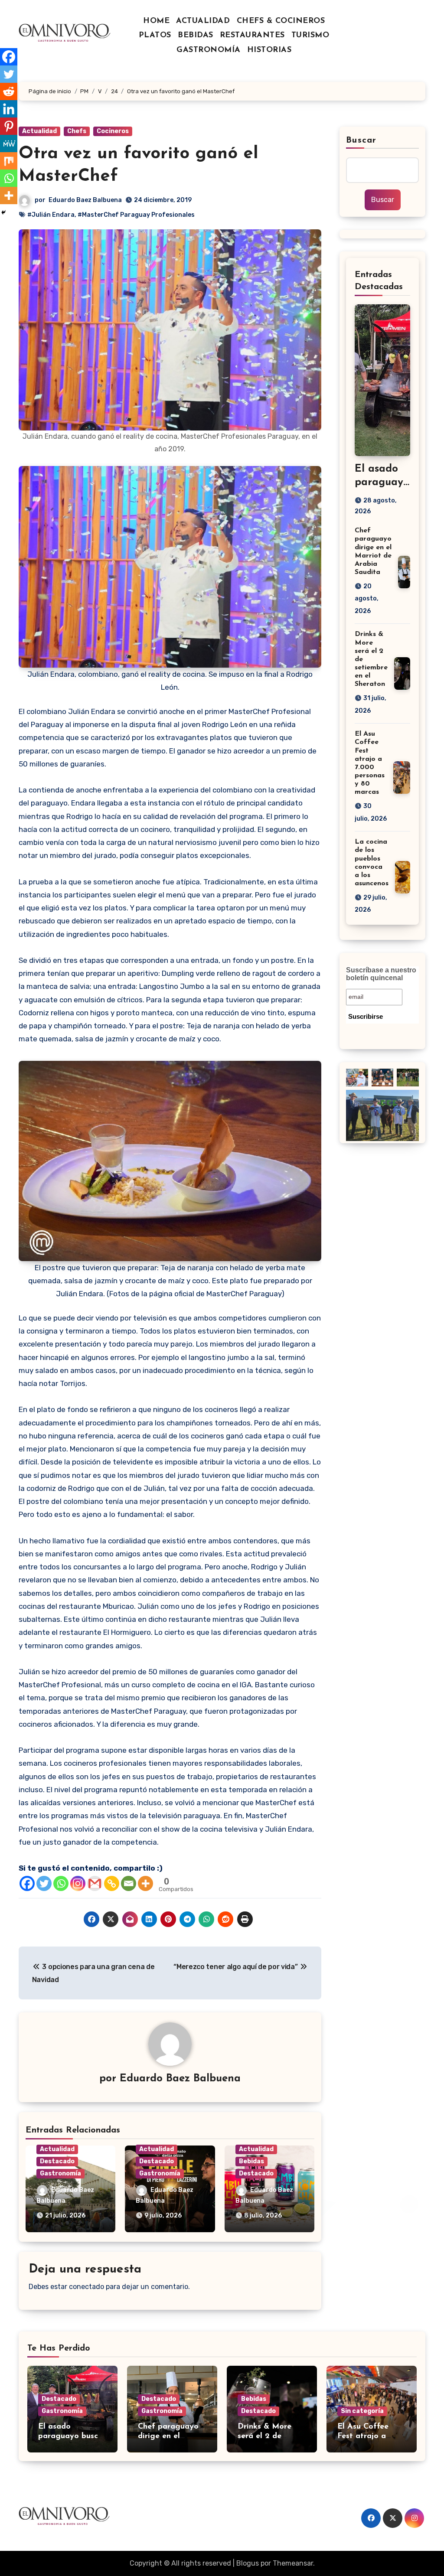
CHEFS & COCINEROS (281, 21)
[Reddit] (9, 91)
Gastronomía (60, 2173)
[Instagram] (78, 1883)
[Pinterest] (9, 126)
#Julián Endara (51, 215)
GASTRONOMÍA (209, 50)
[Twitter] (44, 1883)
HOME (156, 21)
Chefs (77, 131)
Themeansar (293, 2563)
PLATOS (155, 36)
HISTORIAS (269, 50)
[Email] (129, 1883)
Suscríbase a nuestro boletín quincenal (381, 974)
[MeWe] (9, 143)
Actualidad (39, 131)
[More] (145, 1883)
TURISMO (310, 36)
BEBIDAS (196, 36)
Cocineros (113, 131)
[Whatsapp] (61, 1883)
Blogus (248, 2563)
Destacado (57, 2161)
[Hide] (3, 212)
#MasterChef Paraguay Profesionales (136, 215)
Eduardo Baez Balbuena (85, 200)
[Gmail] (95, 1883)
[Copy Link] (112, 1883)
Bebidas (251, 2161)
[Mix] (9, 161)
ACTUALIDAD (203, 21)
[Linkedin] (9, 109)
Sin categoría (362, 2411)
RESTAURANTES (252, 36)
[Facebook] (27, 1883)
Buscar (361, 140)
